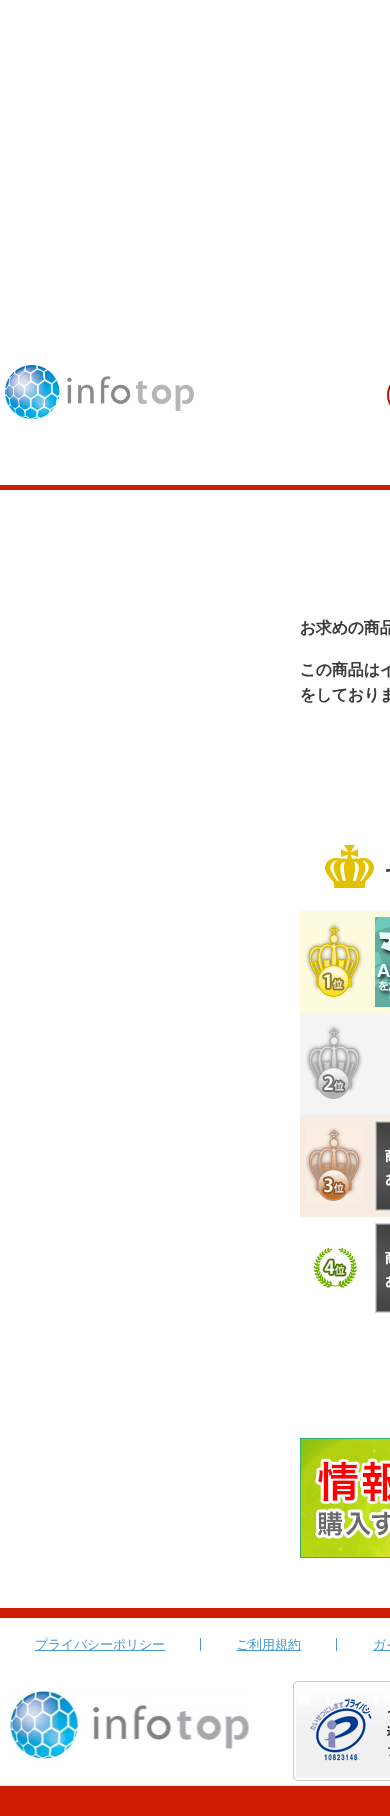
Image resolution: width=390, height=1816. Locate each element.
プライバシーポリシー (100, 1644)
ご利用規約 (268, 1644)
